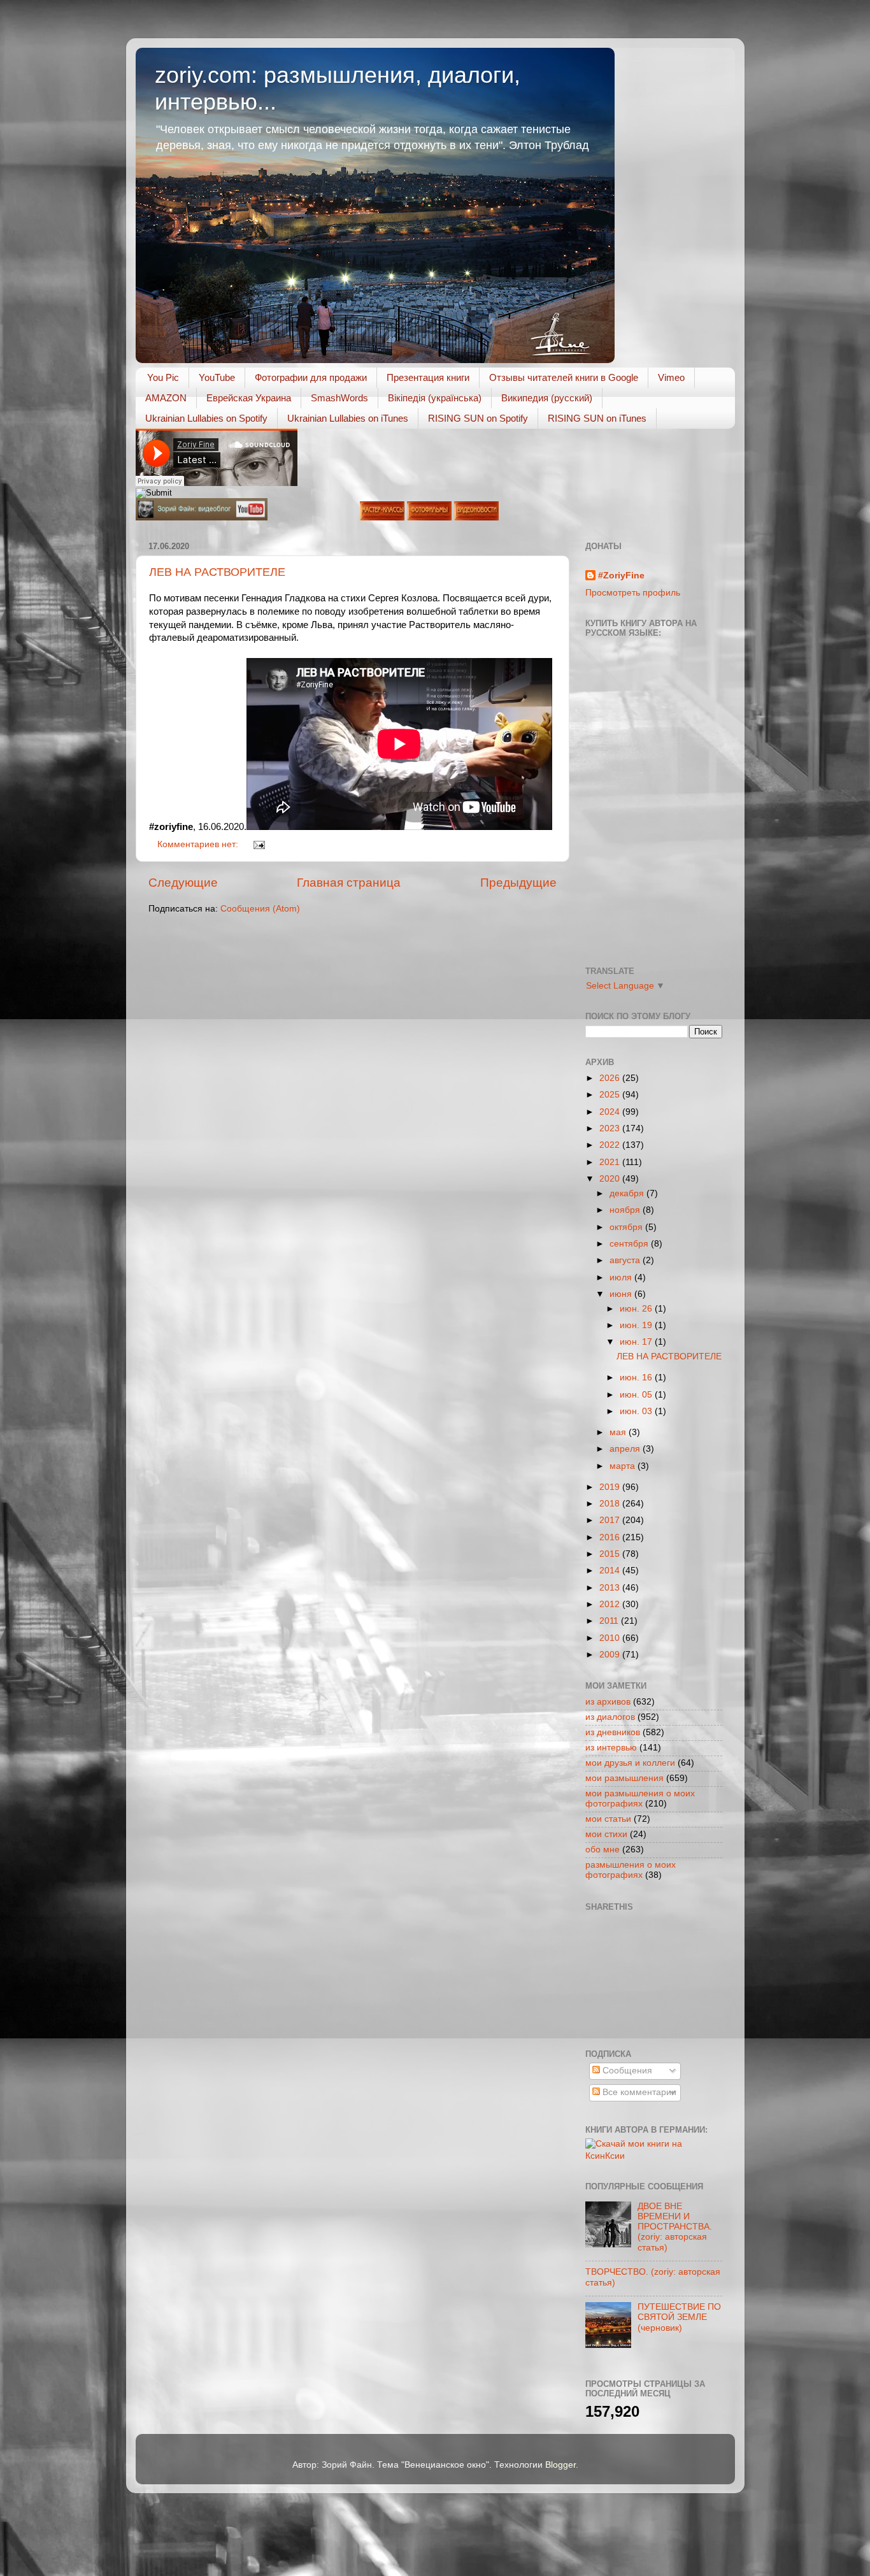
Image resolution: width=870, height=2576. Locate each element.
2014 (611, 1571)
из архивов (608, 1702)
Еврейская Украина (249, 398)
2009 (611, 1655)
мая (619, 1432)
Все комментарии (638, 2092)
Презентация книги (428, 377)
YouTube (217, 377)
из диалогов (610, 1717)
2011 (610, 1621)
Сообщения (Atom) (260, 909)
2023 (611, 1128)
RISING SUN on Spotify (478, 418)
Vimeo (671, 377)
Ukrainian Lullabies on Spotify (206, 418)
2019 (611, 1487)
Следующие (183, 883)
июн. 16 (637, 1377)
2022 (611, 1145)
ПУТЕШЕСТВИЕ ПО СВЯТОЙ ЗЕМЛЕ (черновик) (679, 2317)
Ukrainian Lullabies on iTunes (348, 418)
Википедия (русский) (547, 398)
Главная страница (349, 883)
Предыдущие (518, 883)
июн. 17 (637, 1342)
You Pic (163, 377)
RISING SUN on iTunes (597, 418)
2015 (611, 1554)
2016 (611, 1537)
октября (627, 1227)
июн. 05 (637, 1395)
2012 (611, 1604)
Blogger (560, 2465)
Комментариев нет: (199, 844)
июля (622, 1277)
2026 (611, 1078)
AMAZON (166, 398)
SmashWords (339, 398)
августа (626, 1260)
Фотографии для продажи (311, 377)
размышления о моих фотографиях (631, 1870)
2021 (611, 1162)
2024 (611, 1112)
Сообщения (626, 2071)
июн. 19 (637, 1325)
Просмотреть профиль (633, 593)
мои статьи (608, 1819)
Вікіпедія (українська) (435, 398)
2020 (611, 1179)
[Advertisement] (643, 1979)
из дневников (613, 1732)
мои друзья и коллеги (630, 1763)
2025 (611, 1095)
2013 (611, 1588)
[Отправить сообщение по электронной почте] (258, 844)
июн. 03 (637, 1411)
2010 (611, 1638)
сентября (630, 1244)
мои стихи (606, 1834)
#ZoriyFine (621, 576)
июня (622, 1294)
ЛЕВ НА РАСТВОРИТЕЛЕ (217, 572)
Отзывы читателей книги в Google (564, 377)
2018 (611, 1504)
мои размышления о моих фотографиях (640, 1799)
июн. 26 (637, 1309)
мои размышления (624, 1778)
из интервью (611, 1748)
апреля (626, 1449)
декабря (628, 1193)
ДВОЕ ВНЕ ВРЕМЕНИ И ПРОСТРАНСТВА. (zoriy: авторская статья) (675, 2227)
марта (624, 1466)
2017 (611, 1520)
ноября (626, 1210)
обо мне (603, 1850)
